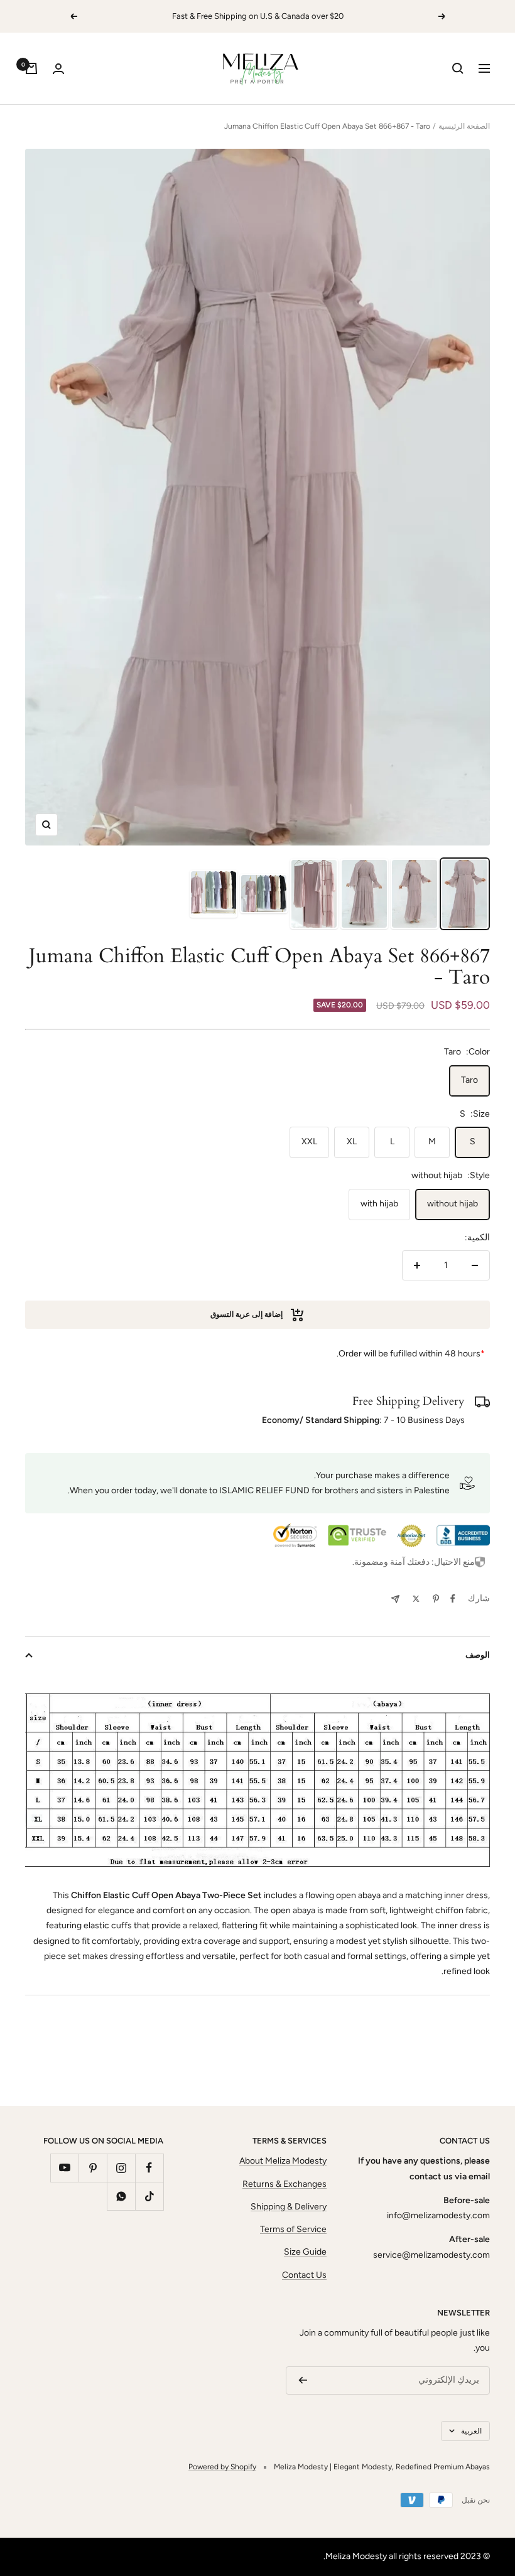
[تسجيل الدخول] (58, 69)
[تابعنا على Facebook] (149, 2168)
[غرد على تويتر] (416, 1599)
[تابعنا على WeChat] (121, 2196)
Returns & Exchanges (285, 2184)
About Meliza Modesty (283, 2161)
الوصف (478, 1655)
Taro (469, 1080)
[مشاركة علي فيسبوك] (453, 1599)
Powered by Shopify (222, 2467)
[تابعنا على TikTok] (149, 2196)
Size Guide (305, 2252)
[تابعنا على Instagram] (121, 2168)
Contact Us (304, 2275)
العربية (471, 2431)
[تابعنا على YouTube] (64, 2168)
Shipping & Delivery (289, 2207)
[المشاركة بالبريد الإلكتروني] (395, 1599)
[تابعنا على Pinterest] (93, 2168)
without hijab (453, 1204)
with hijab (379, 1204)
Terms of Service (293, 2229)
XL (352, 1141)
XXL (309, 1141)
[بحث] (458, 68)
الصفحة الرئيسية (464, 126)
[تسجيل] (303, 2380)
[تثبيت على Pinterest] (436, 1599)
